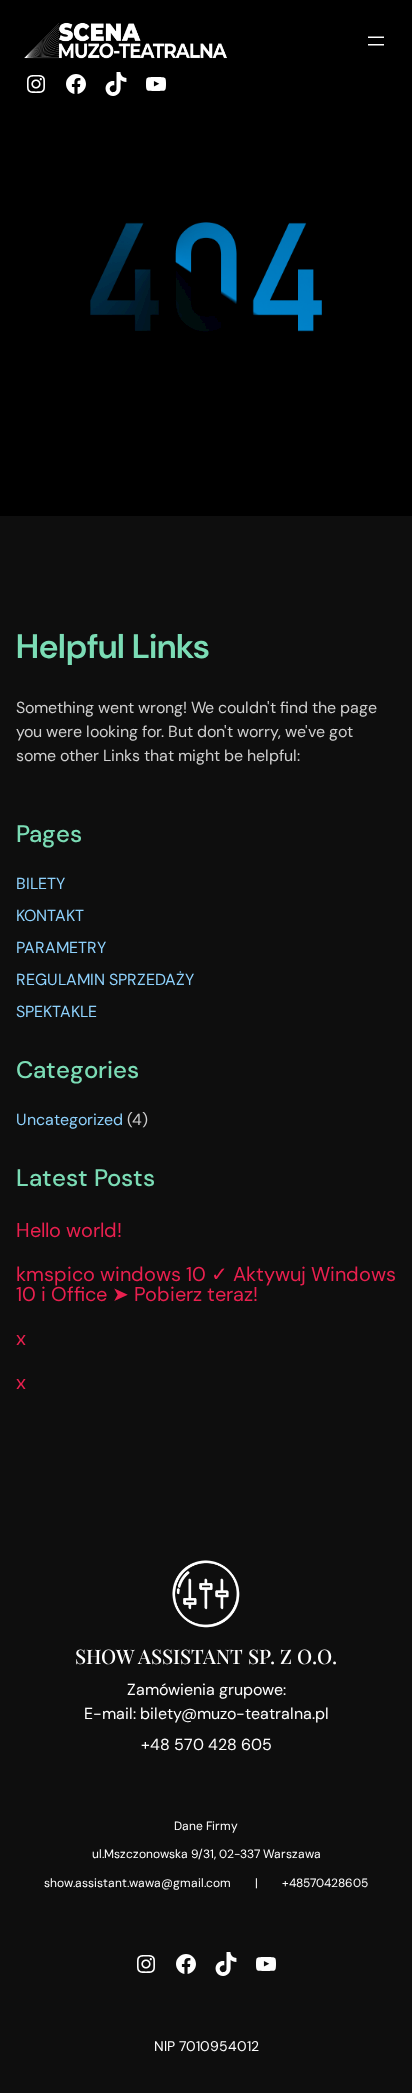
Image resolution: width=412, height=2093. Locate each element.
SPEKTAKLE (56, 1011)
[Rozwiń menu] (376, 41)
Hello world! (69, 1230)
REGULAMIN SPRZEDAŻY (105, 979)
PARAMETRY (61, 947)
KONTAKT (50, 915)
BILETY (40, 883)
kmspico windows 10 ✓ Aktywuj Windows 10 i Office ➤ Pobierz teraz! (206, 1284)
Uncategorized (69, 1119)
